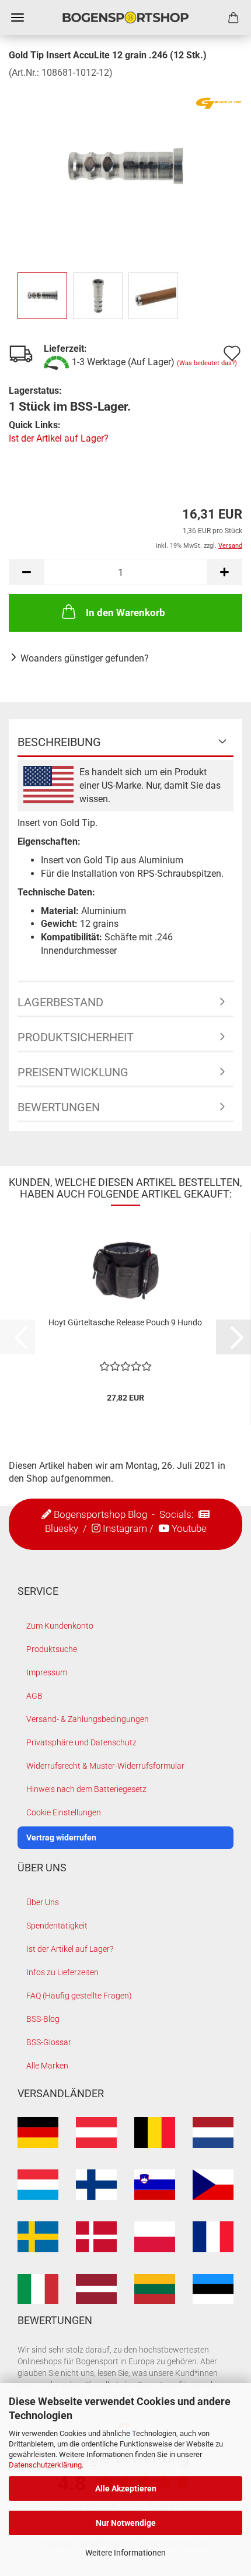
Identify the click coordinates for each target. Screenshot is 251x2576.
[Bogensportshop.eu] (125, 17)
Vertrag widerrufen (61, 1838)
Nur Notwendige (126, 2523)
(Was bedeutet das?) (207, 363)
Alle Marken (47, 2066)
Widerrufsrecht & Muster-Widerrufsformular (105, 1766)
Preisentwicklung (73, 1072)
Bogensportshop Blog (100, 1514)
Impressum (47, 1672)
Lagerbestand (60, 1002)
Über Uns (43, 1902)
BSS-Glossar (49, 2042)
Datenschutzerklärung (45, 2465)
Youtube (189, 1528)
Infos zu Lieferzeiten (62, 1972)
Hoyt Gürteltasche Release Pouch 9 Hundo (125, 1322)
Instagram (125, 1528)
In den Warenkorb (125, 612)
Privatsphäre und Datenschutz (81, 1742)
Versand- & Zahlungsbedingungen (88, 1719)
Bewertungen (59, 1107)
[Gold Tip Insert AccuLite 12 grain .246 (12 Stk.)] (125, 167)
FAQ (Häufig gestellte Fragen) (79, 1996)
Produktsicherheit (76, 1037)
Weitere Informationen (125, 2553)
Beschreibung (59, 742)
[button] (26, 572)
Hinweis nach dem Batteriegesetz (86, 1789)
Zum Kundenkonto (60, 1626)
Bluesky (62, 1528)
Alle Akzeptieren (126, 2488)
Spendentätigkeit (57, 1926)
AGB (34, 1696)
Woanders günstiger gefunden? (85, 658)
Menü (18, 17)
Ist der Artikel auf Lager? (59, 438)
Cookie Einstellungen (64, 1812)
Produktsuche (52, 1649)
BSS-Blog (43, 2019)
